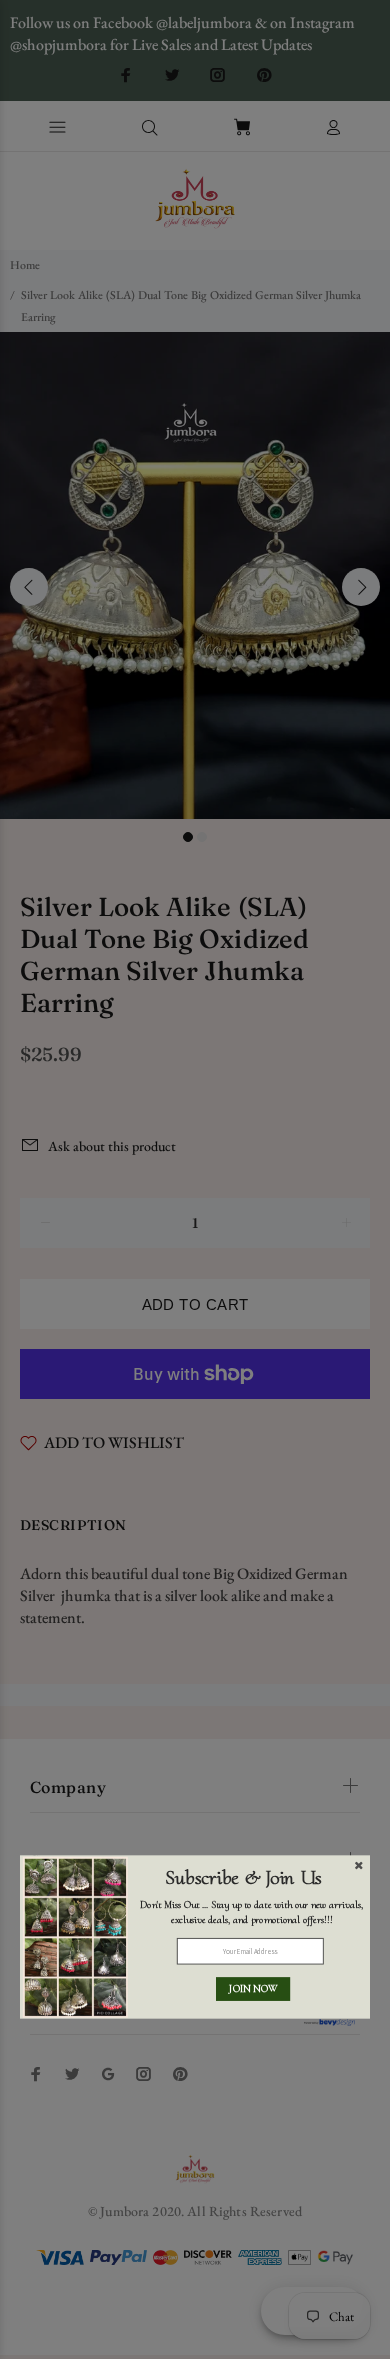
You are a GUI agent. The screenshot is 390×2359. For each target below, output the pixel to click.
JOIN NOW (253, 1989)
